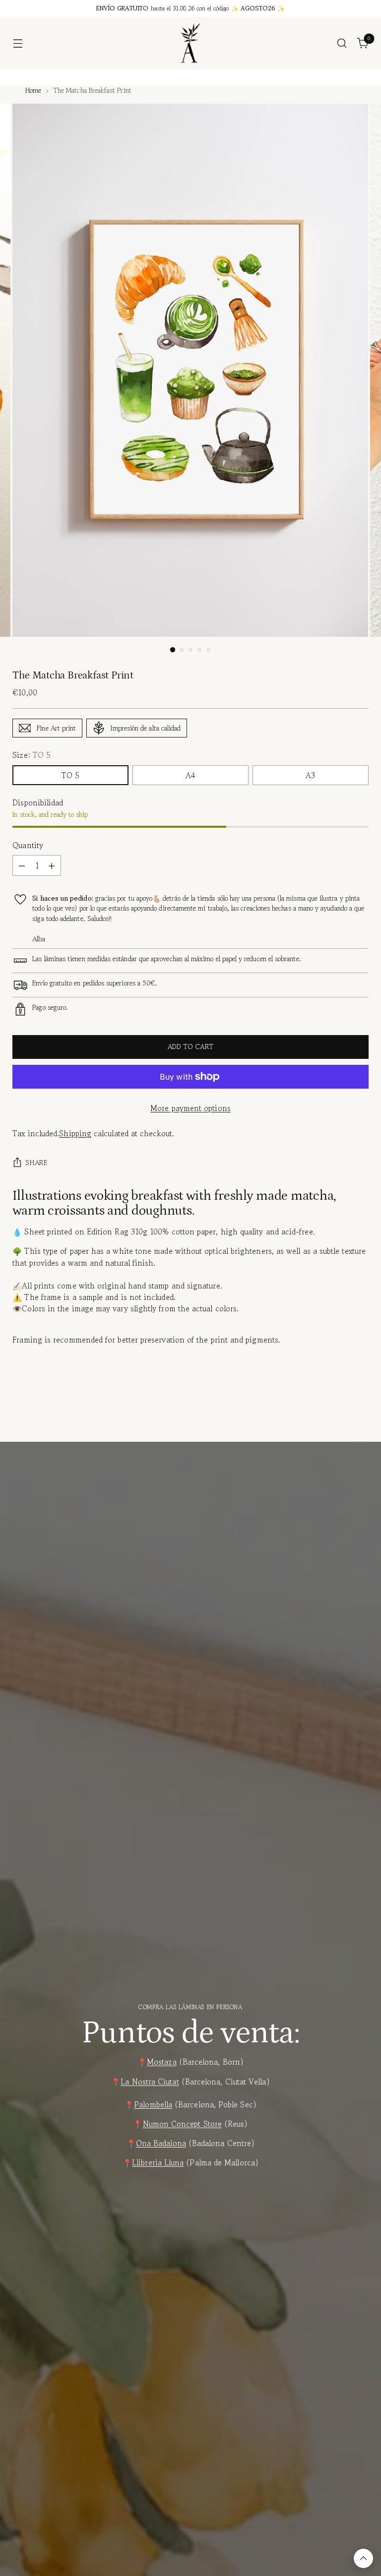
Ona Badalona (161, 2143)
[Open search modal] (342, 43)
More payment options (190, 1108)
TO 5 (70, 775)
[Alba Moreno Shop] (190, 43)
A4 (190, 775)
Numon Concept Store (182, 2124)
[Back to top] (363, 2558)
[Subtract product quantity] (22, 865)
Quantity (28, 845)
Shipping (75, 1133)
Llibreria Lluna (158, 2162)
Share (36, 1163)
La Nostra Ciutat (150, 2082)
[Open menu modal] (18, 43)
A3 (310, 775)
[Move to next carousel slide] (360, 1417)
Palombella (153, 2104)
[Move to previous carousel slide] (337, 1418)
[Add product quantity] (52, 865)
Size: (32, 755)
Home (33, 90)
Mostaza (162, 2062)
